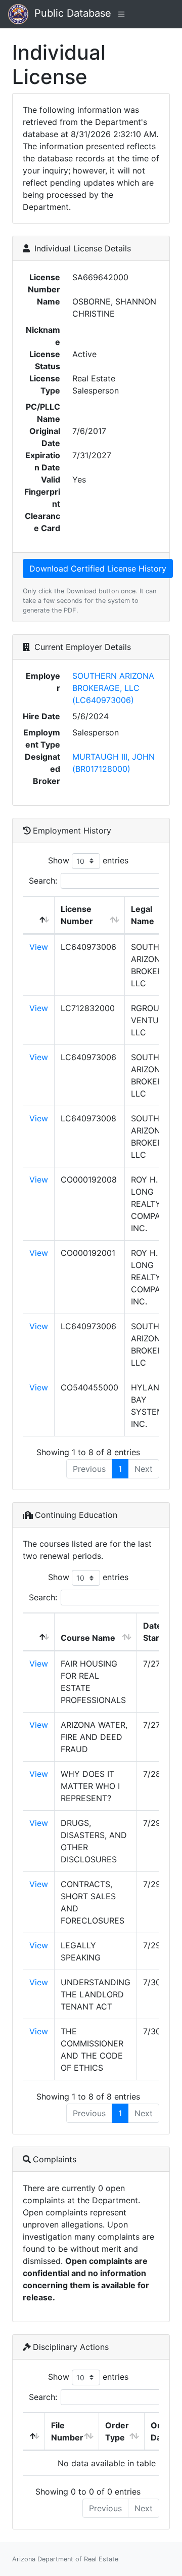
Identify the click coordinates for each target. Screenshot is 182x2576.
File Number (67, 2431)
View (39, 947)
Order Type (117, 2431)
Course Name (88, 1638)
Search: (43, 881)
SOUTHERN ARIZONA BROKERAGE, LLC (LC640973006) (113, 688)
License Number (77, 915)
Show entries (88, 860)
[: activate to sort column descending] (39, 915)
